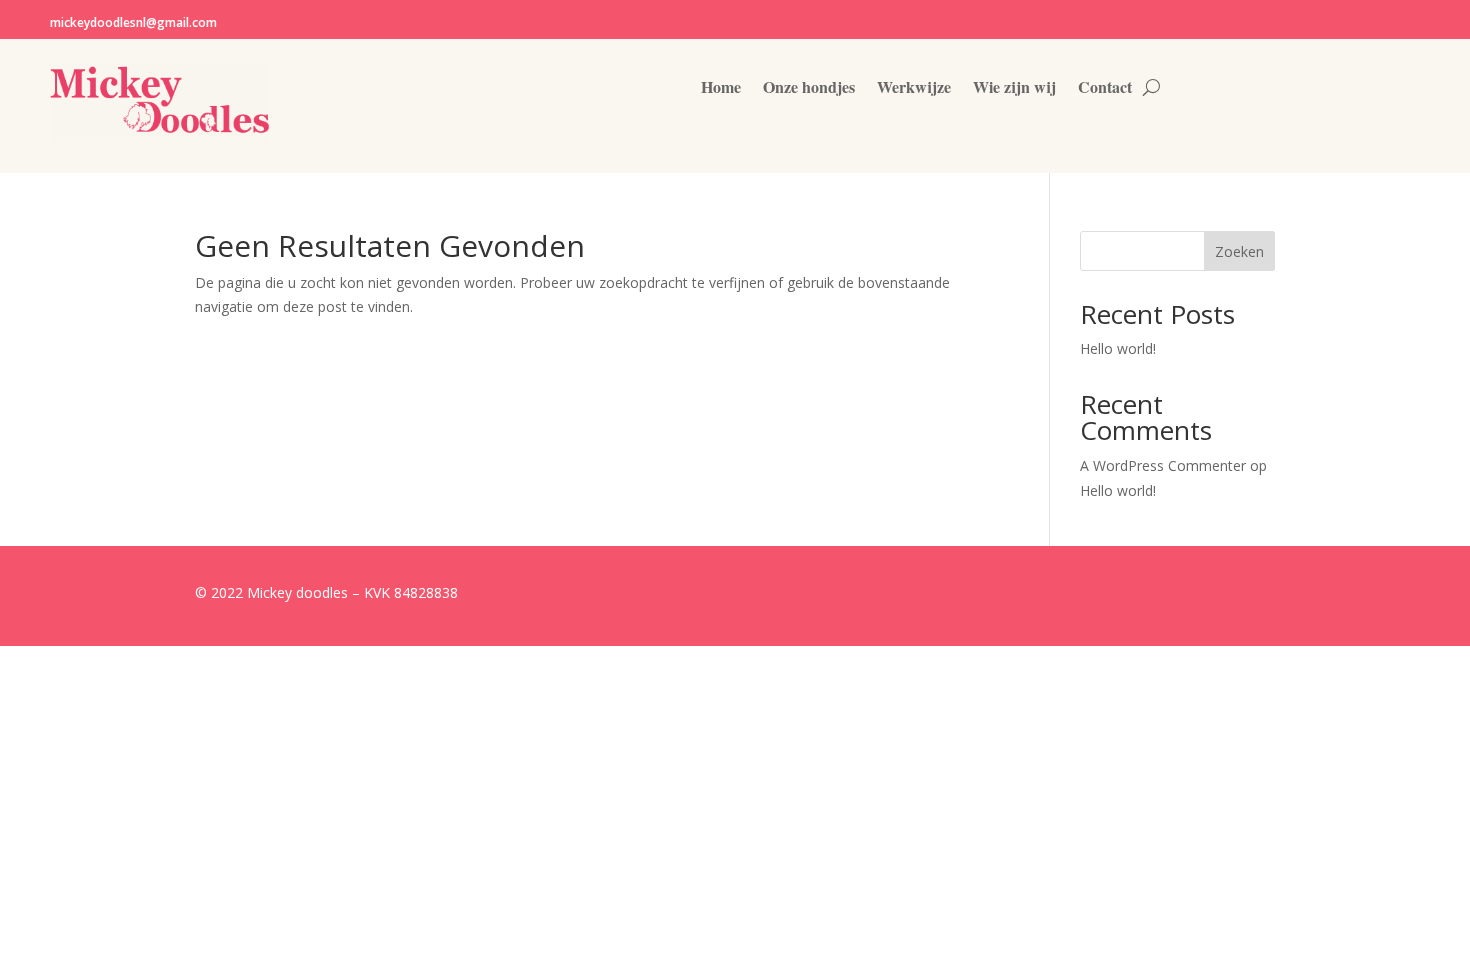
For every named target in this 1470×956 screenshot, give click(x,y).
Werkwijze (914, 89)
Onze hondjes (809, 89)
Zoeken (1239, 251)
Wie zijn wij (1014, 89)
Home (721, 89)
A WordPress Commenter (1163, 465)
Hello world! (1118, 348)
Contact (1105, 89)
